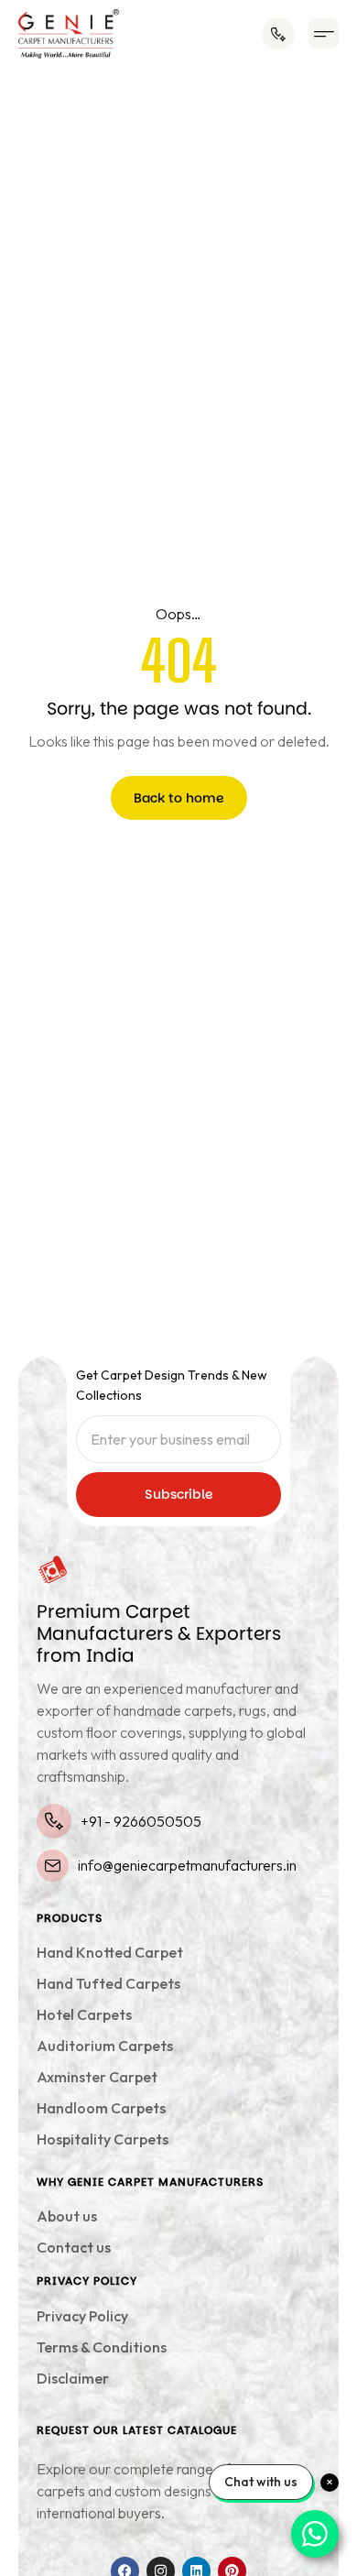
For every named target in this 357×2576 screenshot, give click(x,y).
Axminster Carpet (97, 2077)
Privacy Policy (82, 2316)
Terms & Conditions (102, 2347)
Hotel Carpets (84, 2014)
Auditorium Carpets (105, 2046)
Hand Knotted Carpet (110, 1952)
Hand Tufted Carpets (108, 1983)
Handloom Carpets (101, 2108)
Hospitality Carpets (103, 2139)
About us (67, 2216)
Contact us (74, 2247)
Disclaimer (73, 2378)
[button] (324, 33)
